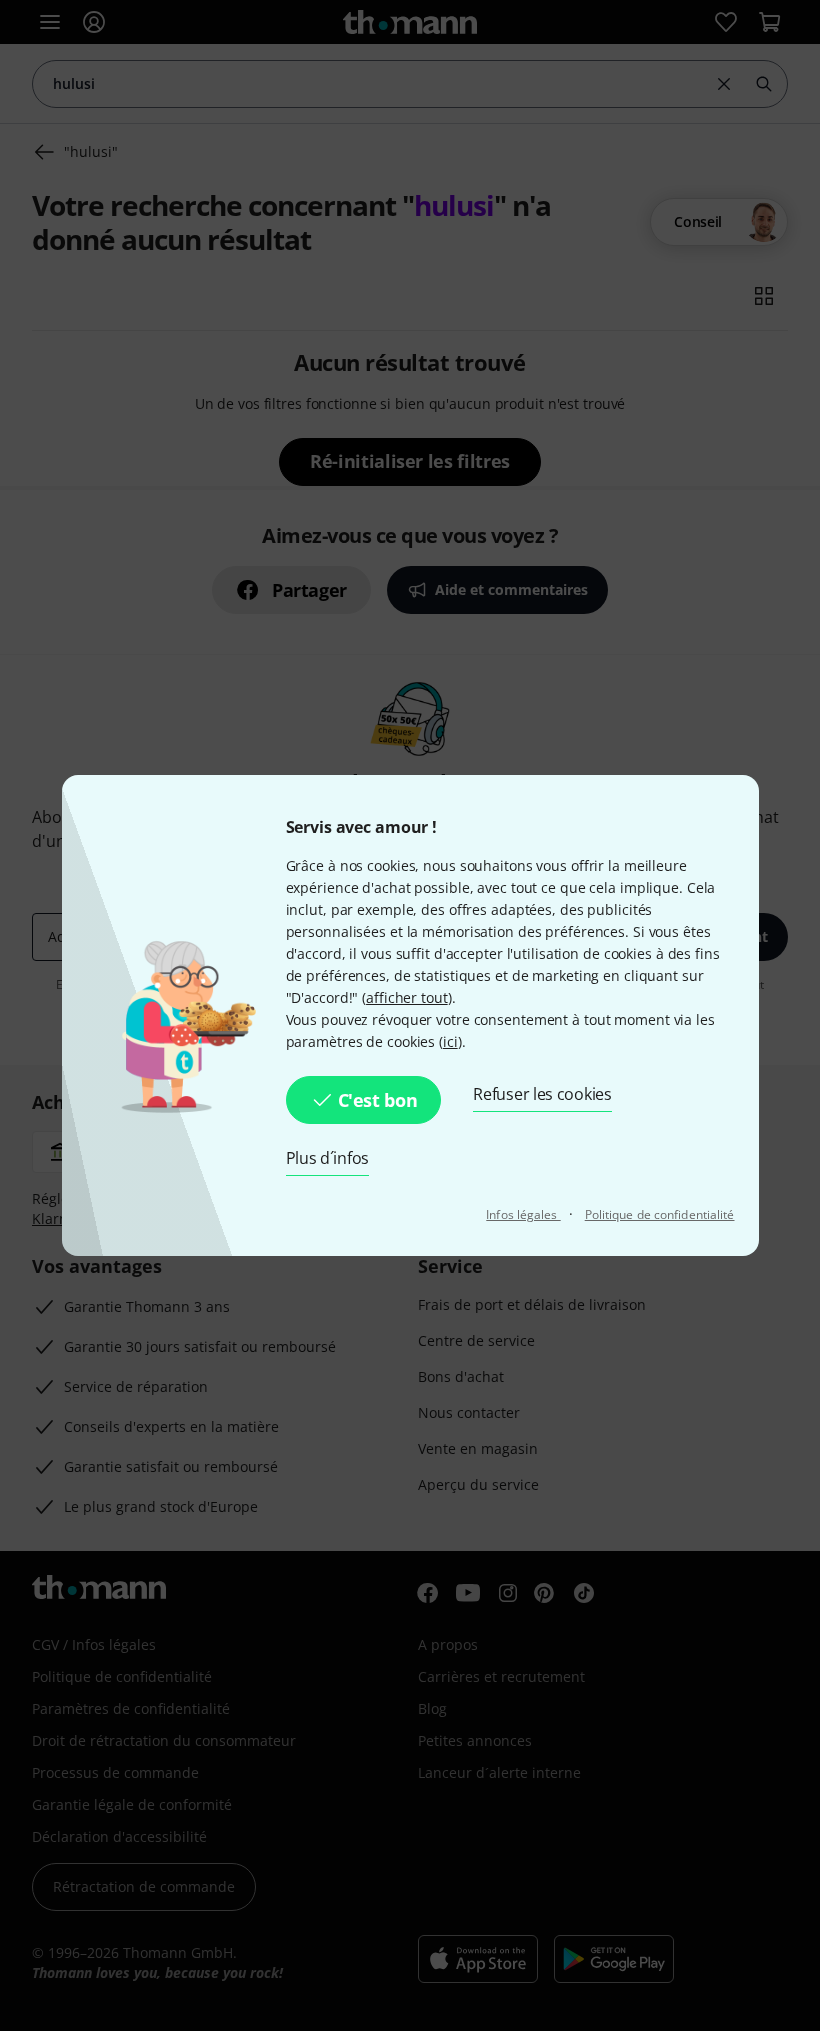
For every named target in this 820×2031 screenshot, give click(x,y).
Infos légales (523, 1214)
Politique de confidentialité (660, 1214)
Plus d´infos (328, 1158)
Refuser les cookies (542, 1094)
